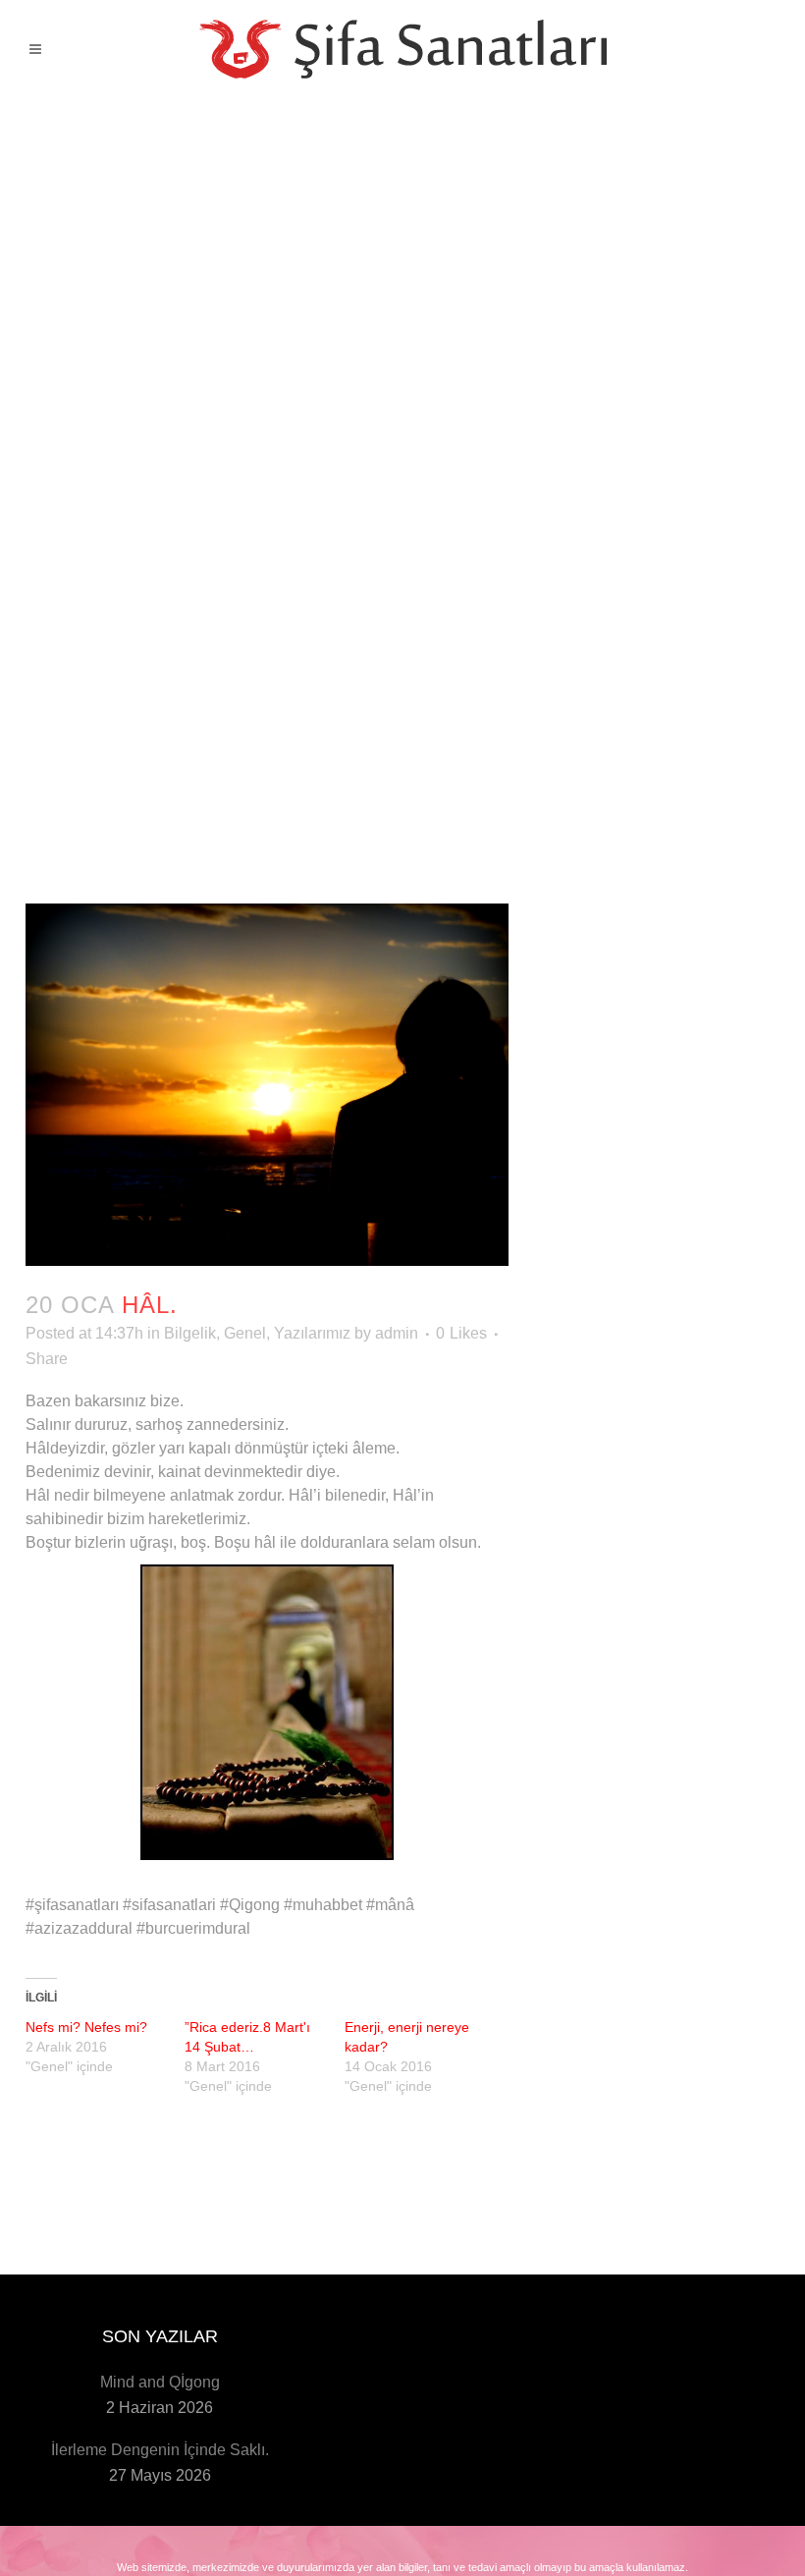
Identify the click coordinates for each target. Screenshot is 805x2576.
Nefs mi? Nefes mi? (86, 2027)
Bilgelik (190, 1333)
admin (397, 1333)
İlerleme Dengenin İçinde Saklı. (160, 2450)
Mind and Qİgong (160, 2382)
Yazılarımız (312, 1333)
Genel (245, 1333)
